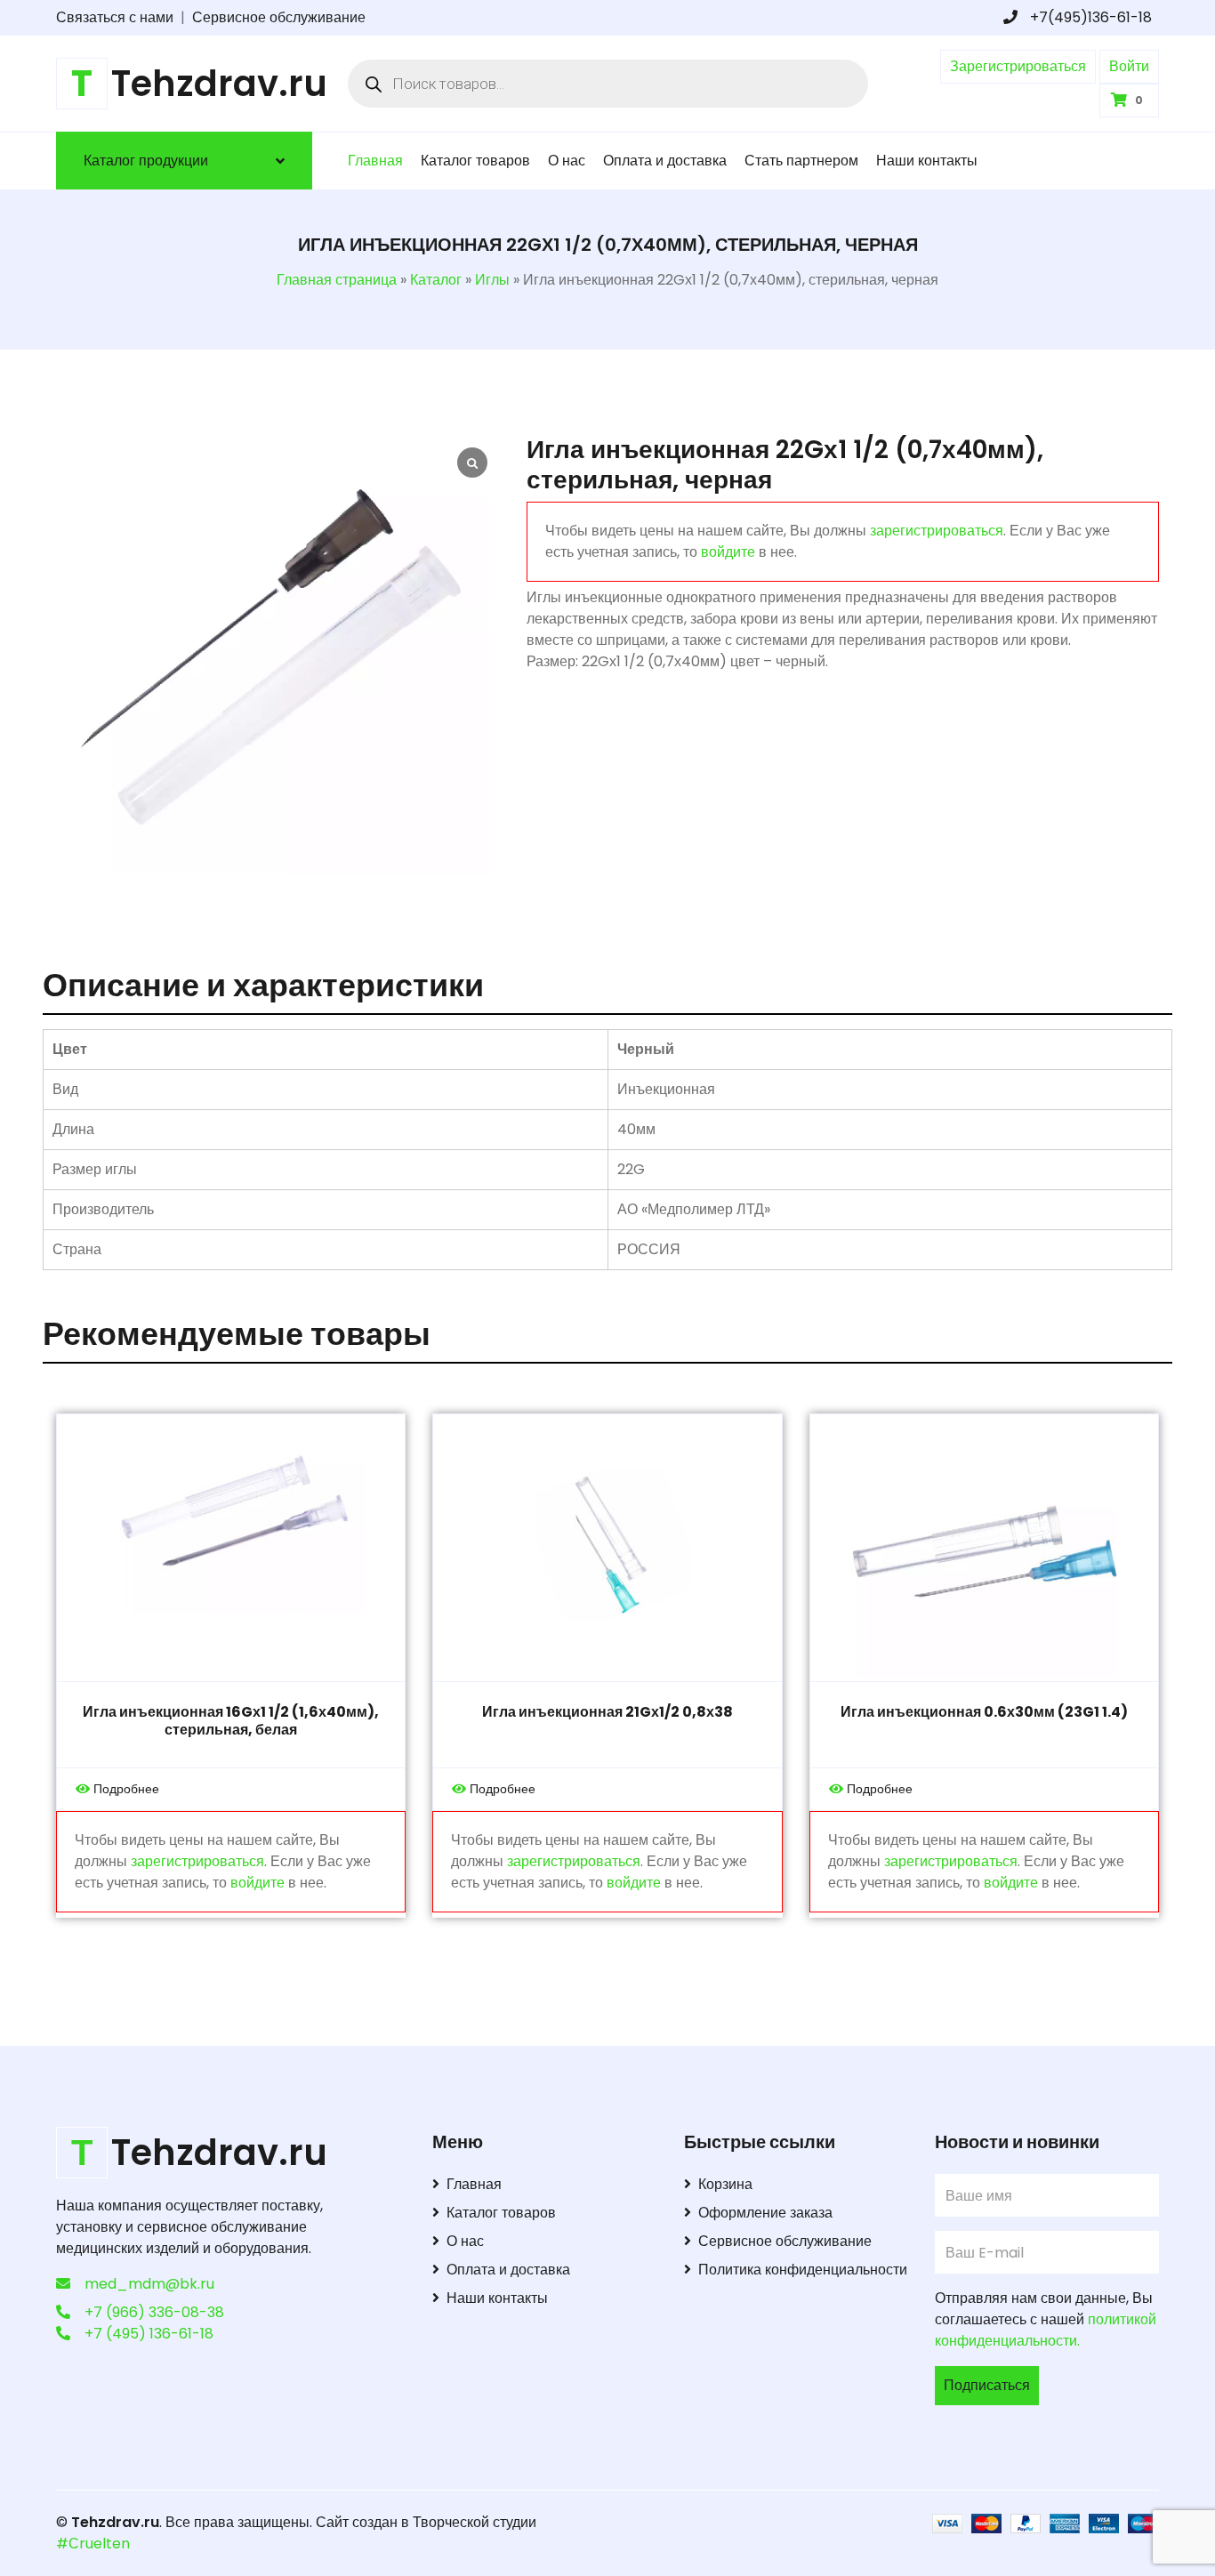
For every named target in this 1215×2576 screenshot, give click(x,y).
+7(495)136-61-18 (1089, 17)
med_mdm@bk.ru (149, 2284)
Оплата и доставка (665, 161)
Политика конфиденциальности (803, 2270)
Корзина (725, 2184)
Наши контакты (927, 161)
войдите (728, 552)
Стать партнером (801, 161)
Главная (375, 161)
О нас (567, 161)
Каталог (436, 280)
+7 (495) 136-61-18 (149, 2334)
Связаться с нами (115, 17)
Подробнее (126, 1789)
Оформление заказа (765, 2213)
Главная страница (337, 280)
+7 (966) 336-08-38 (154, 2312)
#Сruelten (93, 2544)
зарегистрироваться (937, 531)
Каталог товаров (475, 161)
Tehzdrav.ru (115, 2522)
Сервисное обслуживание (279, 17)
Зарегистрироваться (1018, 66)
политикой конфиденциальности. (1046, 2330)
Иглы (492, 280)
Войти (1129, 66)
